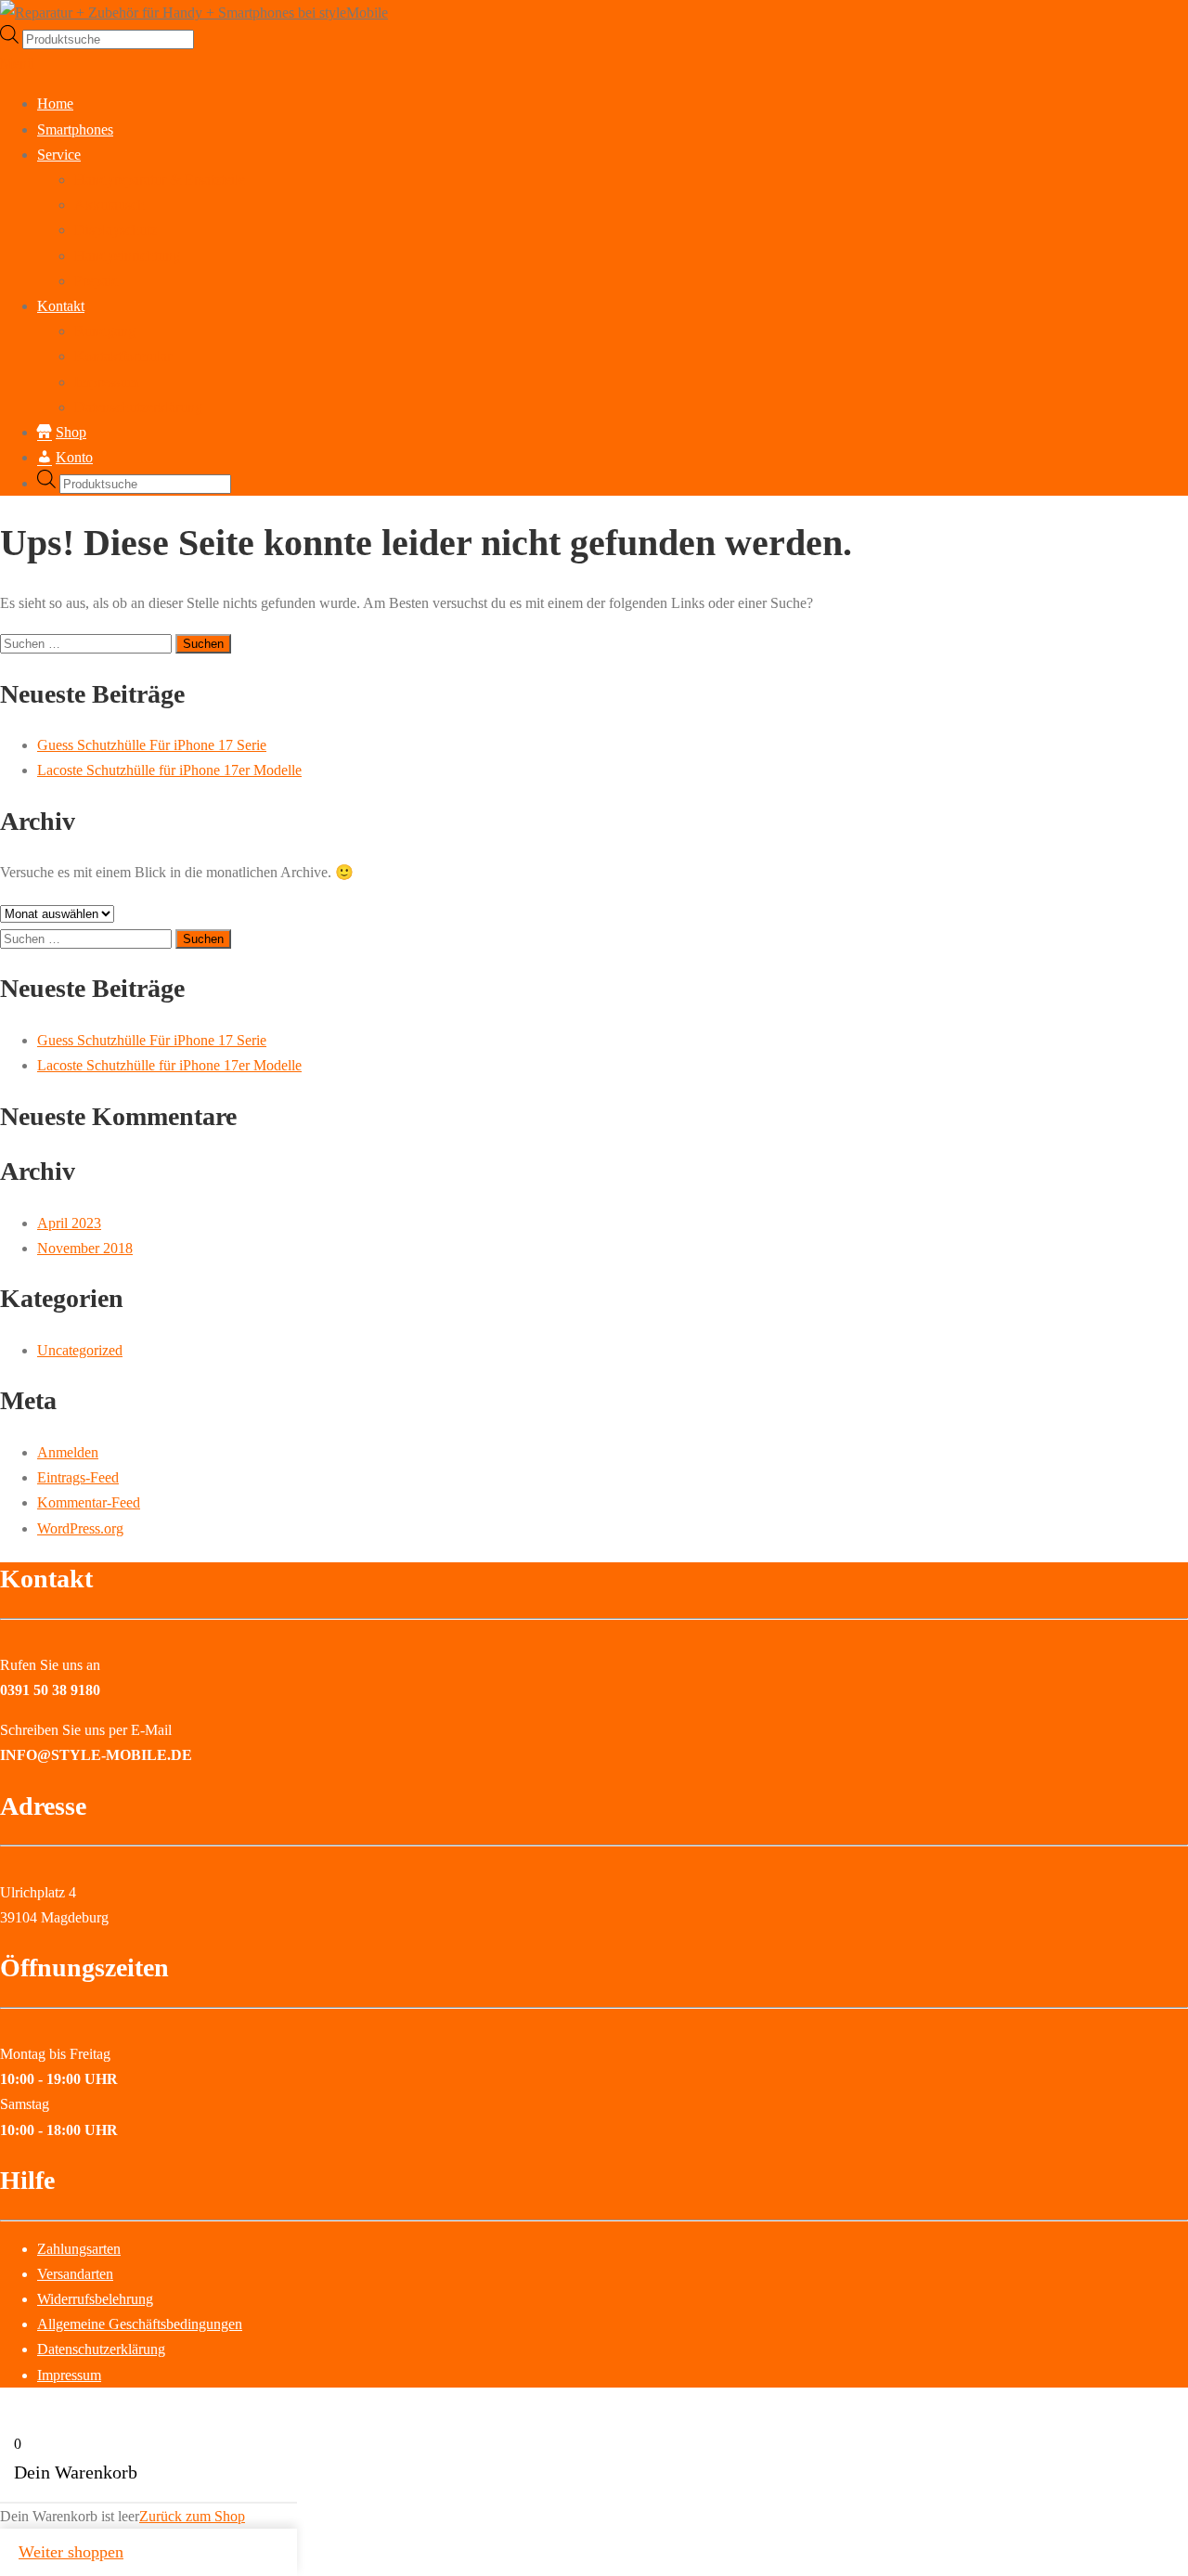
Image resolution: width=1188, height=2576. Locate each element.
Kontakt (61, 306)
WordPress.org (80, 1528)
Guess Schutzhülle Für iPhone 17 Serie (152, 745)
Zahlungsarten (79, 2249)
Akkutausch (110, 205)
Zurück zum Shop (192, 2516)
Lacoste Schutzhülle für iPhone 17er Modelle (169, 770)
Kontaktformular (123, 356)
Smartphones (75, 129)
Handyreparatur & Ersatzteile (160, 180)
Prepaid (97, 281)
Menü (17, 64)
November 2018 (85, 1248)
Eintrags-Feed (78, 1477)
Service (59, 155)
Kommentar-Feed (89, 1502)
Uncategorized (80, 1350)
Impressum (106, 382)
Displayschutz (116, 230)
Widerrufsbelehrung (95, 2299)
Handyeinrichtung (127, 256)
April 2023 (69, 1223)
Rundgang (105, 331)
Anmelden (68, 1452)
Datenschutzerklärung (138, 407)
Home (55, 104)
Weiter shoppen (71, 2552)
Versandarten (75, 2274)
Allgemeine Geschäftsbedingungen (140, 2324)
